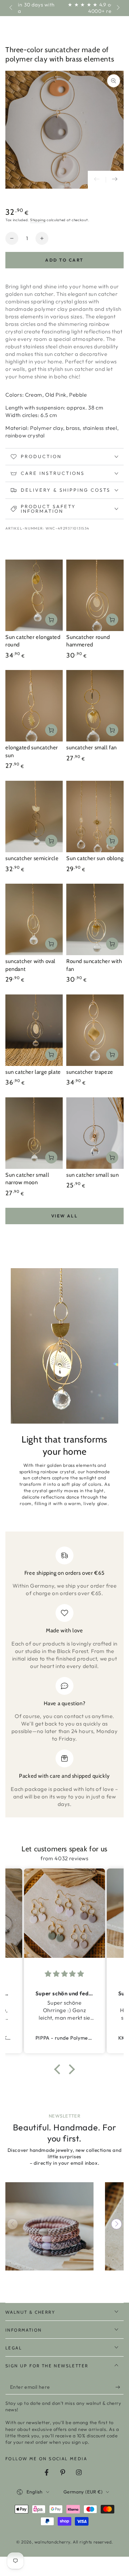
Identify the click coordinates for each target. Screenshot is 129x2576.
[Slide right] (118, 8)
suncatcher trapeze (90, 1072)
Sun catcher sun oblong (95, 858)
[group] (49, 2226)
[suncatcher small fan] (95, 706)
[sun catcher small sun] (95, 1133)
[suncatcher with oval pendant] (34, 919)
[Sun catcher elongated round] (34, 595)
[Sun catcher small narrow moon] (34, 1133)
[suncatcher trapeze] (95, 1030)
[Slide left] (11, 8)
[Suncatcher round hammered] (95, 595)
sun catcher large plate (33, 1072)
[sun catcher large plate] (34, 1030)
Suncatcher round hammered (88, 641)
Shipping (38, 220)
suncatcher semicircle (32, 858)
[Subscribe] (120, 2387)
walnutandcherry (52, 2542)
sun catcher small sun (93, 1175)
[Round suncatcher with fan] (95, 919)
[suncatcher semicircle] (34, 817)
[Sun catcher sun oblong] (95, 817)
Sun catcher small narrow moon (27, 1179)
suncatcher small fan (92, 748)
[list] (64, 1677)
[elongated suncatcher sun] (34, 706)
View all (64, 1216)
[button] (59, 2069)
